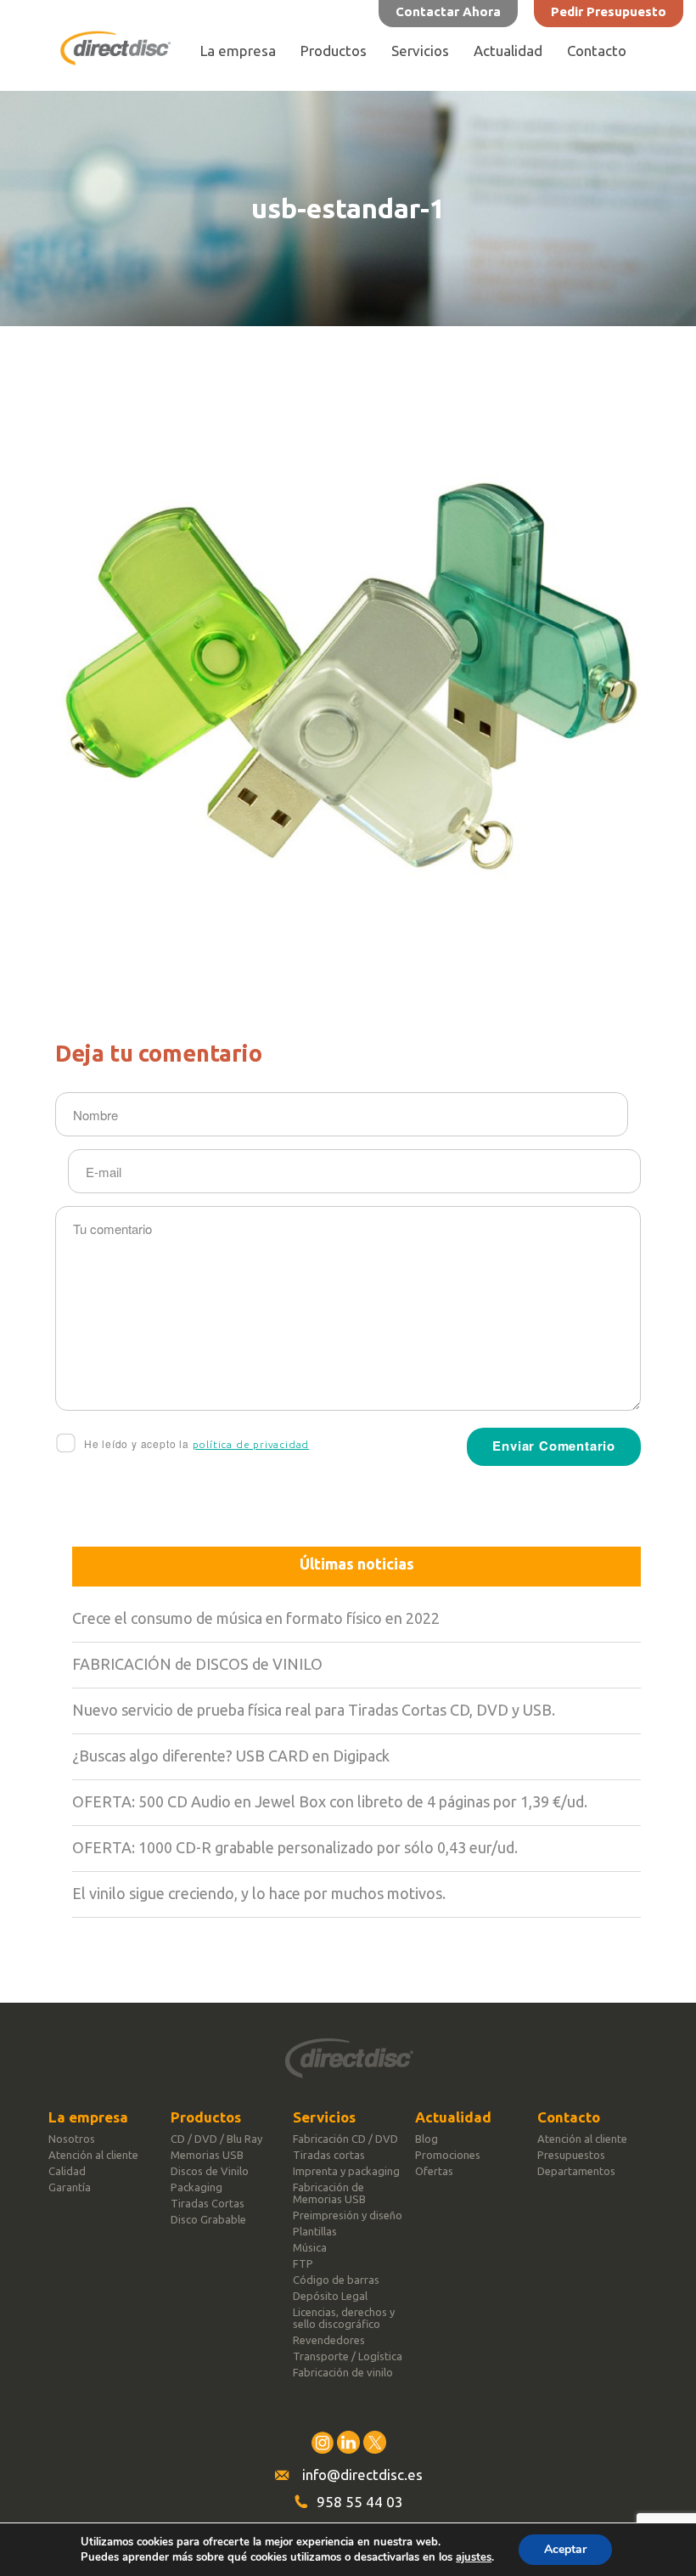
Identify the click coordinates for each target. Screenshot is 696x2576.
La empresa (238, 51)
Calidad (67, 2171)
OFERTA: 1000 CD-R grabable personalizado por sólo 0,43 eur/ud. (295, 1847)
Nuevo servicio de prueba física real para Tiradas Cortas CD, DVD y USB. (314, 1710)
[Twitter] (375, 2442)
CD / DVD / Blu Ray (216, 2139)
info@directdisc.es (362, 2475)
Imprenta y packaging (346, 2171)
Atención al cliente (93, 2155)
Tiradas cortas (329, 2155)
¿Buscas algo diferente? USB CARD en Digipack (231, 1756)
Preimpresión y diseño (348, 2215)
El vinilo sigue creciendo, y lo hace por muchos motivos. (259, 1893)
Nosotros (72, 2139)
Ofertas (434, 2171)
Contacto (597, 51)
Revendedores (329, 2340)
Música (310, 2247)
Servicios (420, 51)
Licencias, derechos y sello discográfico (344, 2318)
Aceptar (565, 2549)
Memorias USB (207, 2155)
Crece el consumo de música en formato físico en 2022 (256, 1618)
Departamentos (576, 2171)
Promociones (448, 2155)
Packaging (196, 2187)
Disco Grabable (208, 2219)
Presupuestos (571, 2155)
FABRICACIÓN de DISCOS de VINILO (197, 1664)
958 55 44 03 (360, 2502)
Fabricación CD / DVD (345, 2139)
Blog (427, 2139)
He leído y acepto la (195, 1443)
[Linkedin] (348, 2442)
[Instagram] (322, 2442)
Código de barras (336, 2280)
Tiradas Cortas (208, 2203)
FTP (303, 2263)
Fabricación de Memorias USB (329, 2193)
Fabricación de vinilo (343, 2372)
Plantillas (315, 2231)
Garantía (70, 2187)
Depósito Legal (330, 2296)
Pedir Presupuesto (609, 11)
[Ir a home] (115, 60)
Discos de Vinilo (210, 2171)
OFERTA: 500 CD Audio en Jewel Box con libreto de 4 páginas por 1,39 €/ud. (330, 1801)
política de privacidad (251, 1444)
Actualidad (508, 51)
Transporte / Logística (348, 2356)
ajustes (474, 2557)
